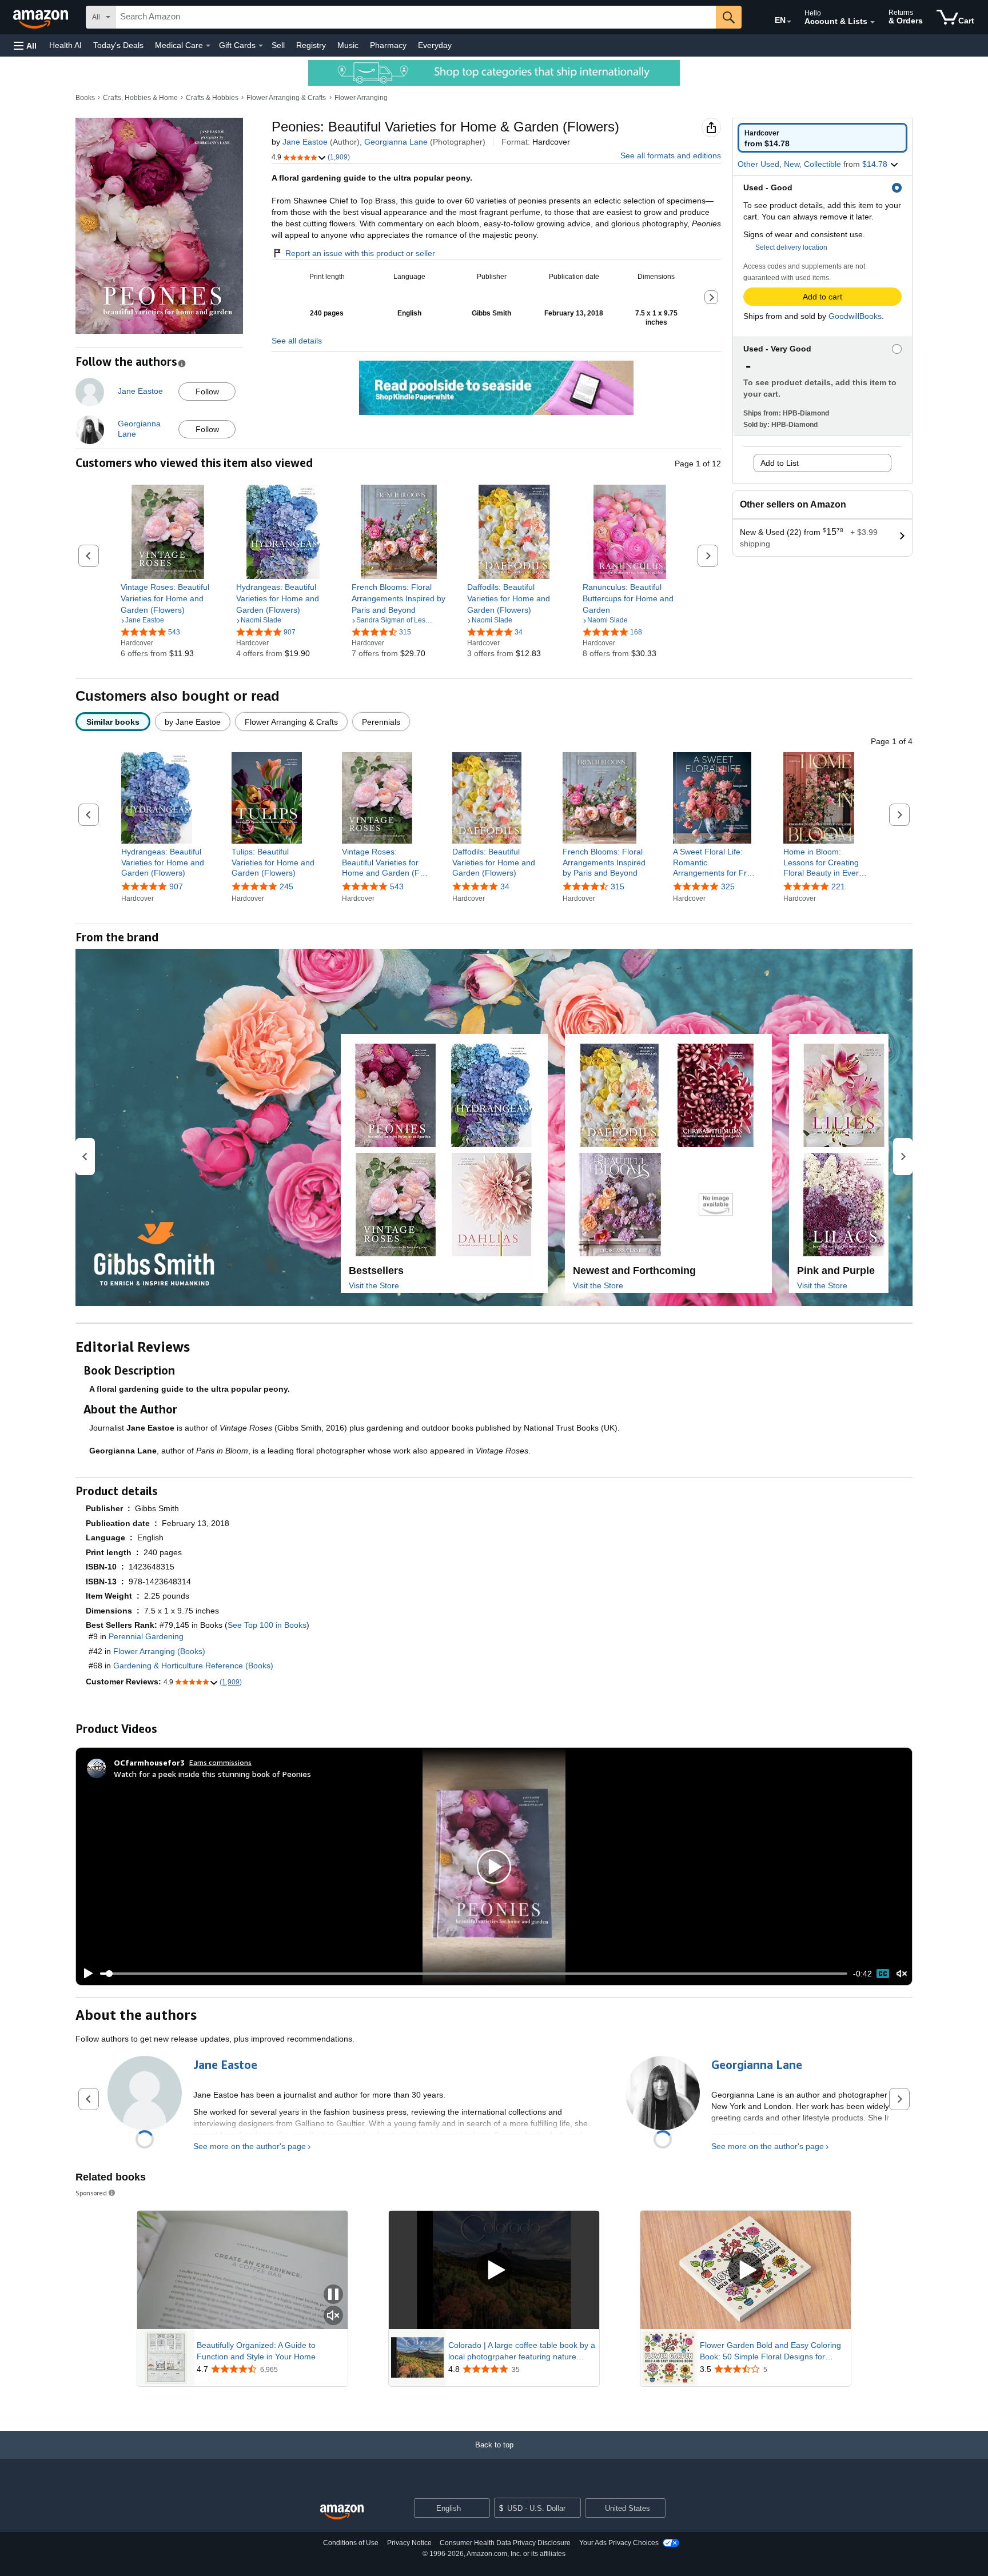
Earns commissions (220, 1762)
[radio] (822, 138)
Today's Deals (118, 45)
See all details (297, 341)
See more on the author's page (250, 2146)
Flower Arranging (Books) (159, 1651)
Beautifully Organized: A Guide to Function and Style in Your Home (256, 2351)
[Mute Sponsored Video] (333, 2316)
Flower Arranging (361, 98)
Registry (311, 45)
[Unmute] (902, 1974)
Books (85, 98)
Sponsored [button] (91, 2193)
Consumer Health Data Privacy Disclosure (505, 2543)
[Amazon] (42, 17)
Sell (278, 45)
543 (397, 886)
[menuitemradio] (883, 1974)
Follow (207, 392)
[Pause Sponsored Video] (333, 2295)
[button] (25, 45)
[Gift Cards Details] (261, 46)
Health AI (65, 45)
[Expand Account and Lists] (873, 22)
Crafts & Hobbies (212, 98)
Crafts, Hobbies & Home (140, 98)
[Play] (85, 1974)
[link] (168, 598)
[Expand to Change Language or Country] (789, 22)
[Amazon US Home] (342, 2512)
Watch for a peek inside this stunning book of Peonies (212, 1774)
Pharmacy (388, 45)
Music (348, 45)
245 (286, 886)
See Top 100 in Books (267, 1625)
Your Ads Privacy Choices (619, 2543)
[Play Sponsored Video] (494, 2270)
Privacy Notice (409, 2543)
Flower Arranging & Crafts (286, 98)
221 (838, 886)
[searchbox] (416, 17)
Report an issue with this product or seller (360, 253)
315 (617, 886)
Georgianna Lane (396, 142)
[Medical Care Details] (208, 46)
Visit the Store (374, 1285)
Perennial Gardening (146, 1636)
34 (505, 886)
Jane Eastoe (305, 142)
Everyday (435, 45)
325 (728, 886)
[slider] (474, 1974)
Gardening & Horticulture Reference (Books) (193, 1666)
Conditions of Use (351, 2543)
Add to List (780, 463)
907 (176, 886)
